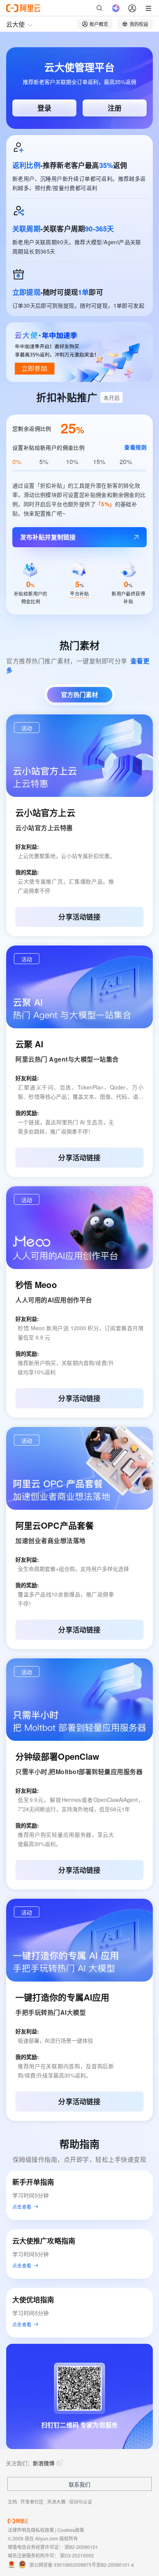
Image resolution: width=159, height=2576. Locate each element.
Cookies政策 (71, 2530)
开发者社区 (32, 2501)
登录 (44, 108)
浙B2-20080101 (81, 2547)
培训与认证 (81, 2501)
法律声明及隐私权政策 (31, 2530)
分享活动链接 (79, 917)
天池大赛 (56, 2501)
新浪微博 (44, 2463)
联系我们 (79, 2484)
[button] (27, 728)
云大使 (15, 24)
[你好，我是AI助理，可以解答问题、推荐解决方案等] (116, 8)
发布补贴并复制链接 (48, 537)
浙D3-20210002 (77, 2555)
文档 (12, 2501)
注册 (115, 108)
